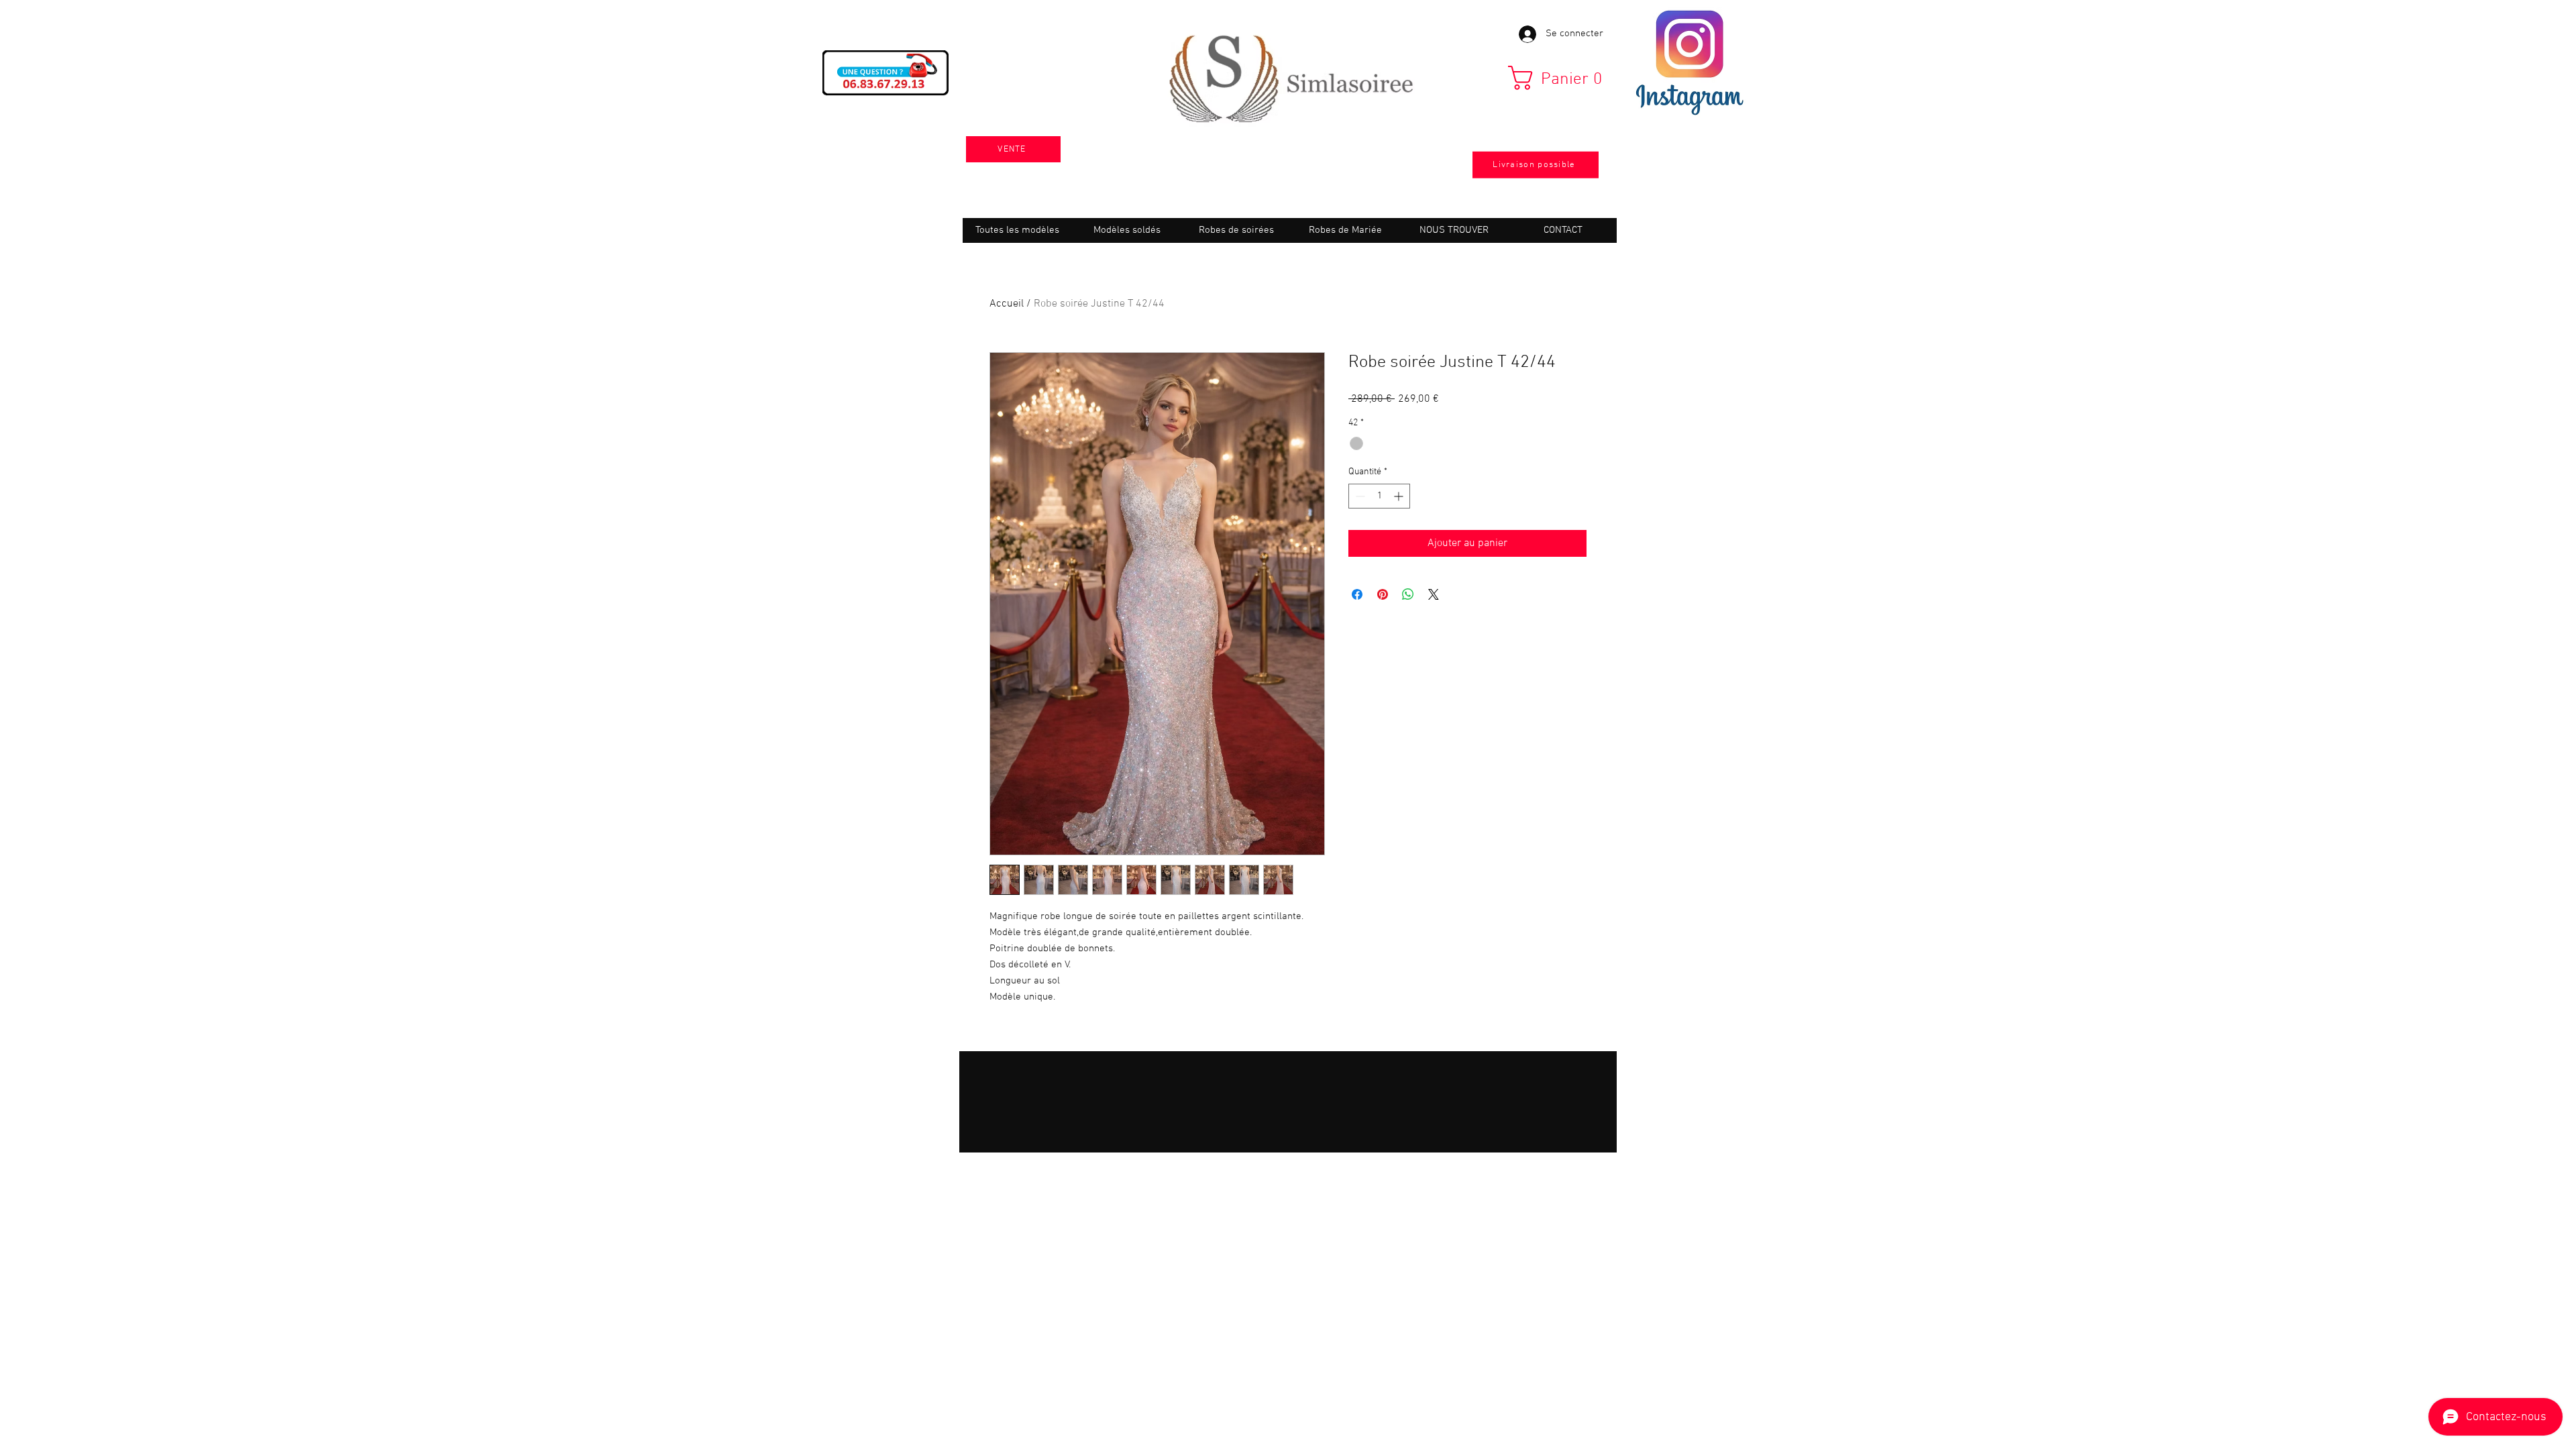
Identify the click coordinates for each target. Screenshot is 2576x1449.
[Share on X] (1434, 594)
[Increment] (1400, 496)
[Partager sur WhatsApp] (1408, 594)
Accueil (1007, 304)
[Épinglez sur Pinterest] (1383, 594)
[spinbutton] (1379, 496)
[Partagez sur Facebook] (1357, 594)
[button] (1560, 78)
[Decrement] (1359, 496)
